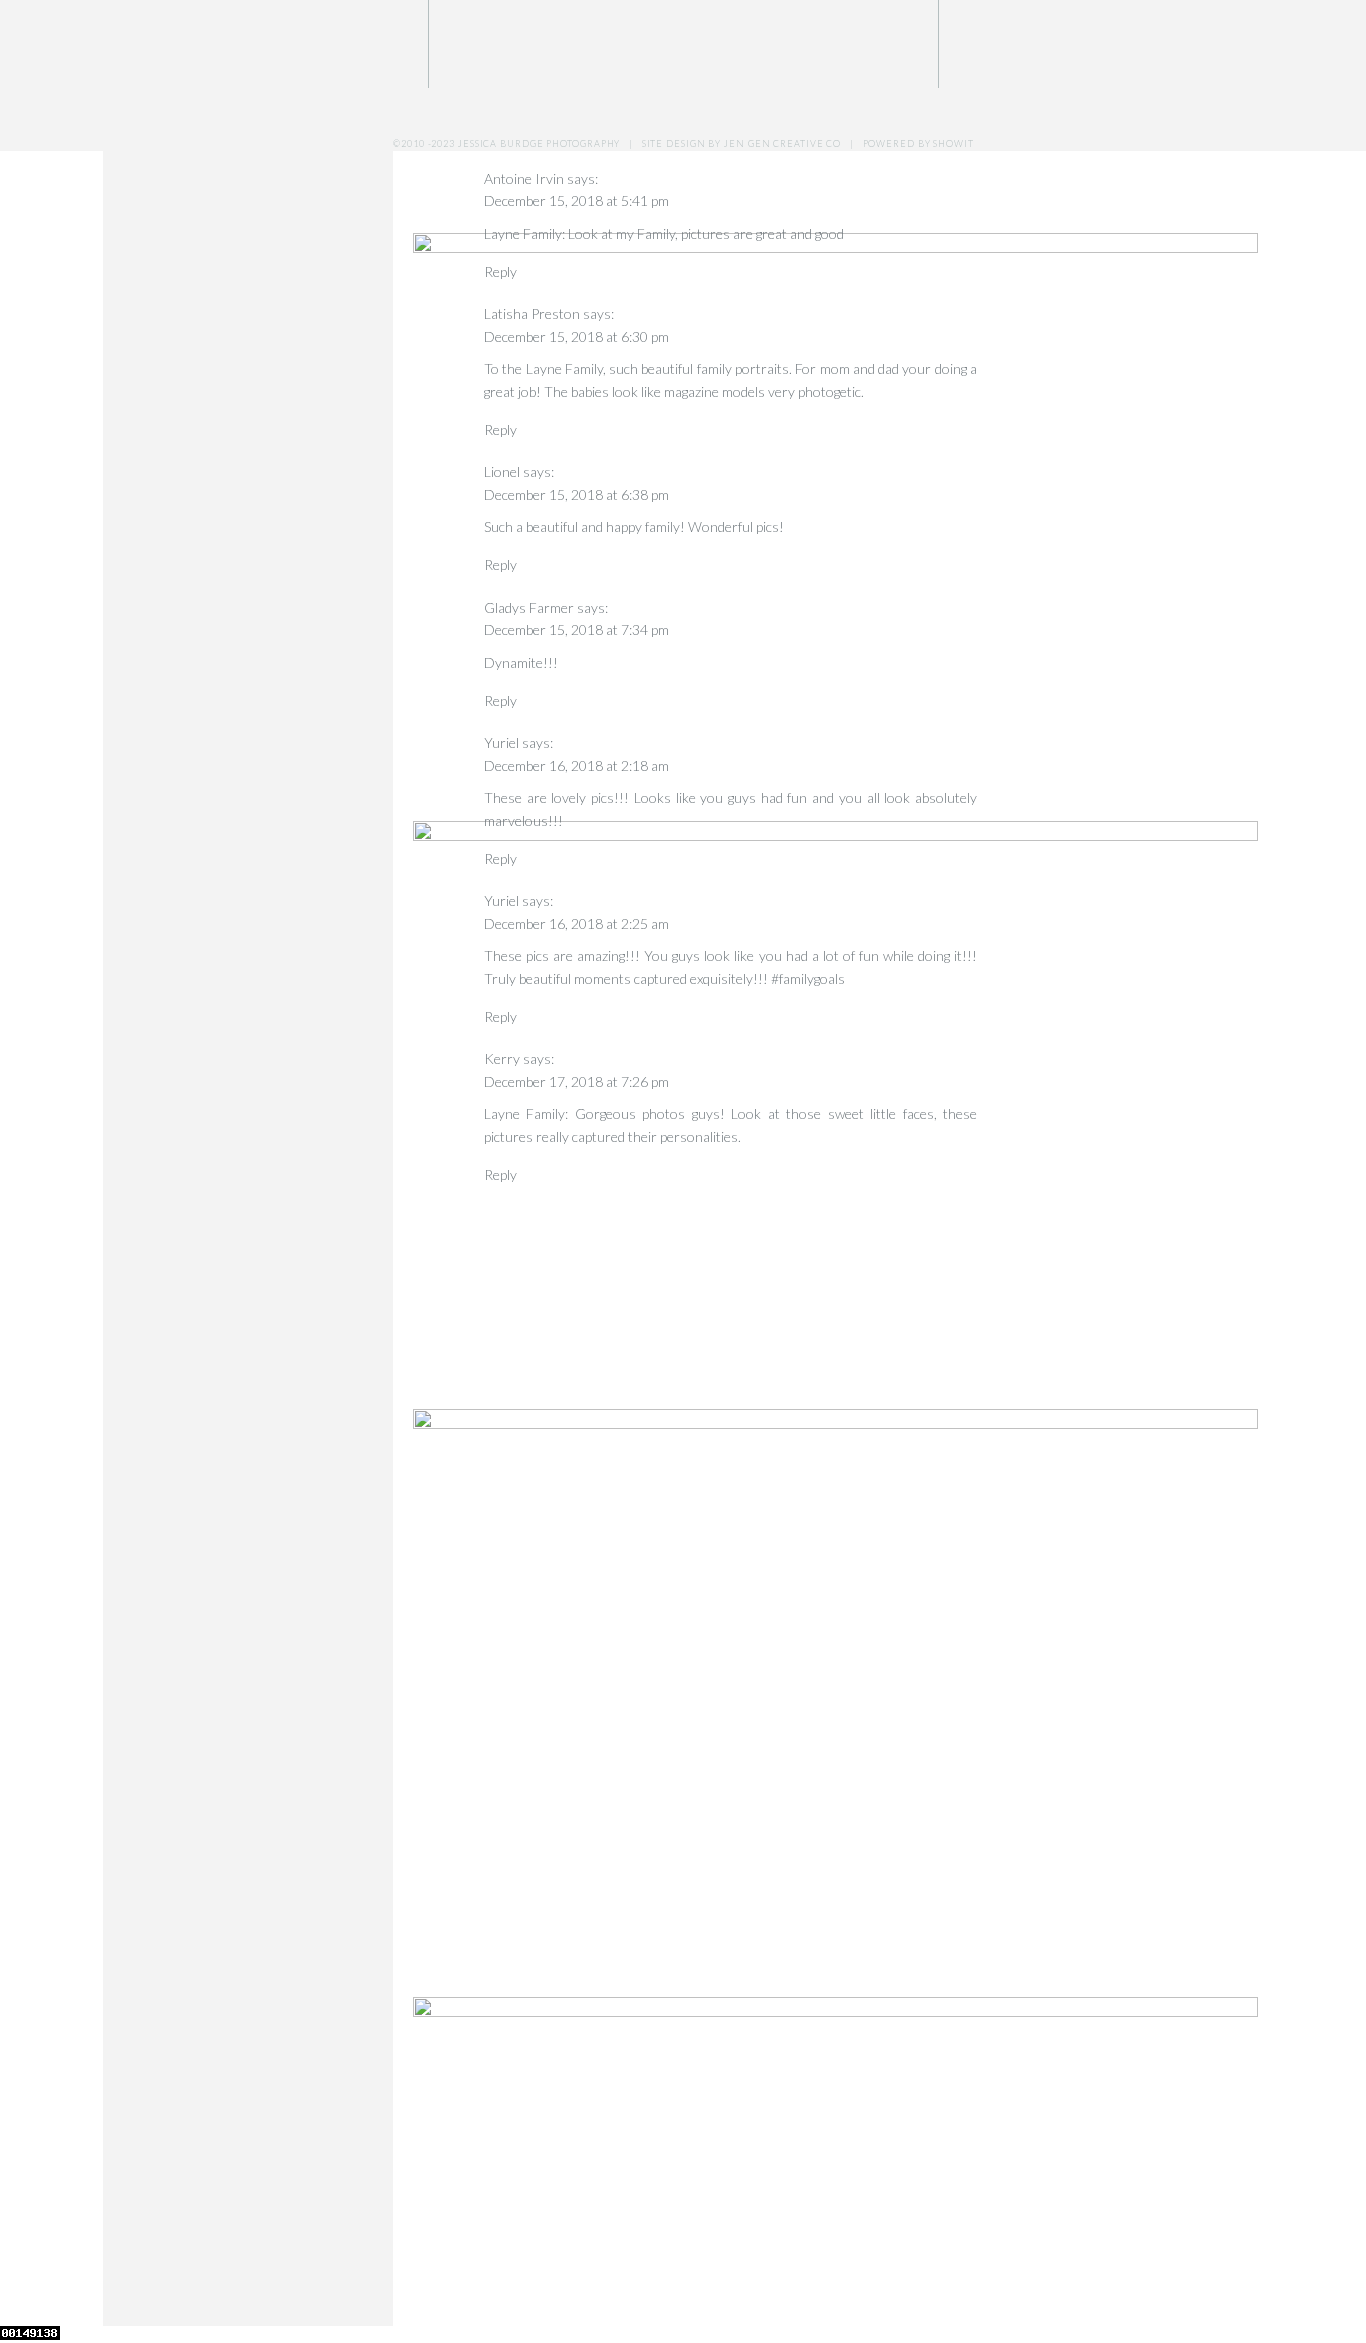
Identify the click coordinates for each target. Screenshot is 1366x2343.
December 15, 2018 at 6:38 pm (576, 494)
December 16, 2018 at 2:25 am (576, 923)
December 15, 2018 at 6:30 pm (576, 336)
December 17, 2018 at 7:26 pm (576, 1081)
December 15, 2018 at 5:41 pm (576, 200)
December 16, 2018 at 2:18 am (576, 765)
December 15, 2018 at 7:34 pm (576, 629)
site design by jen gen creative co (742, 143)
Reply (500, 135)
